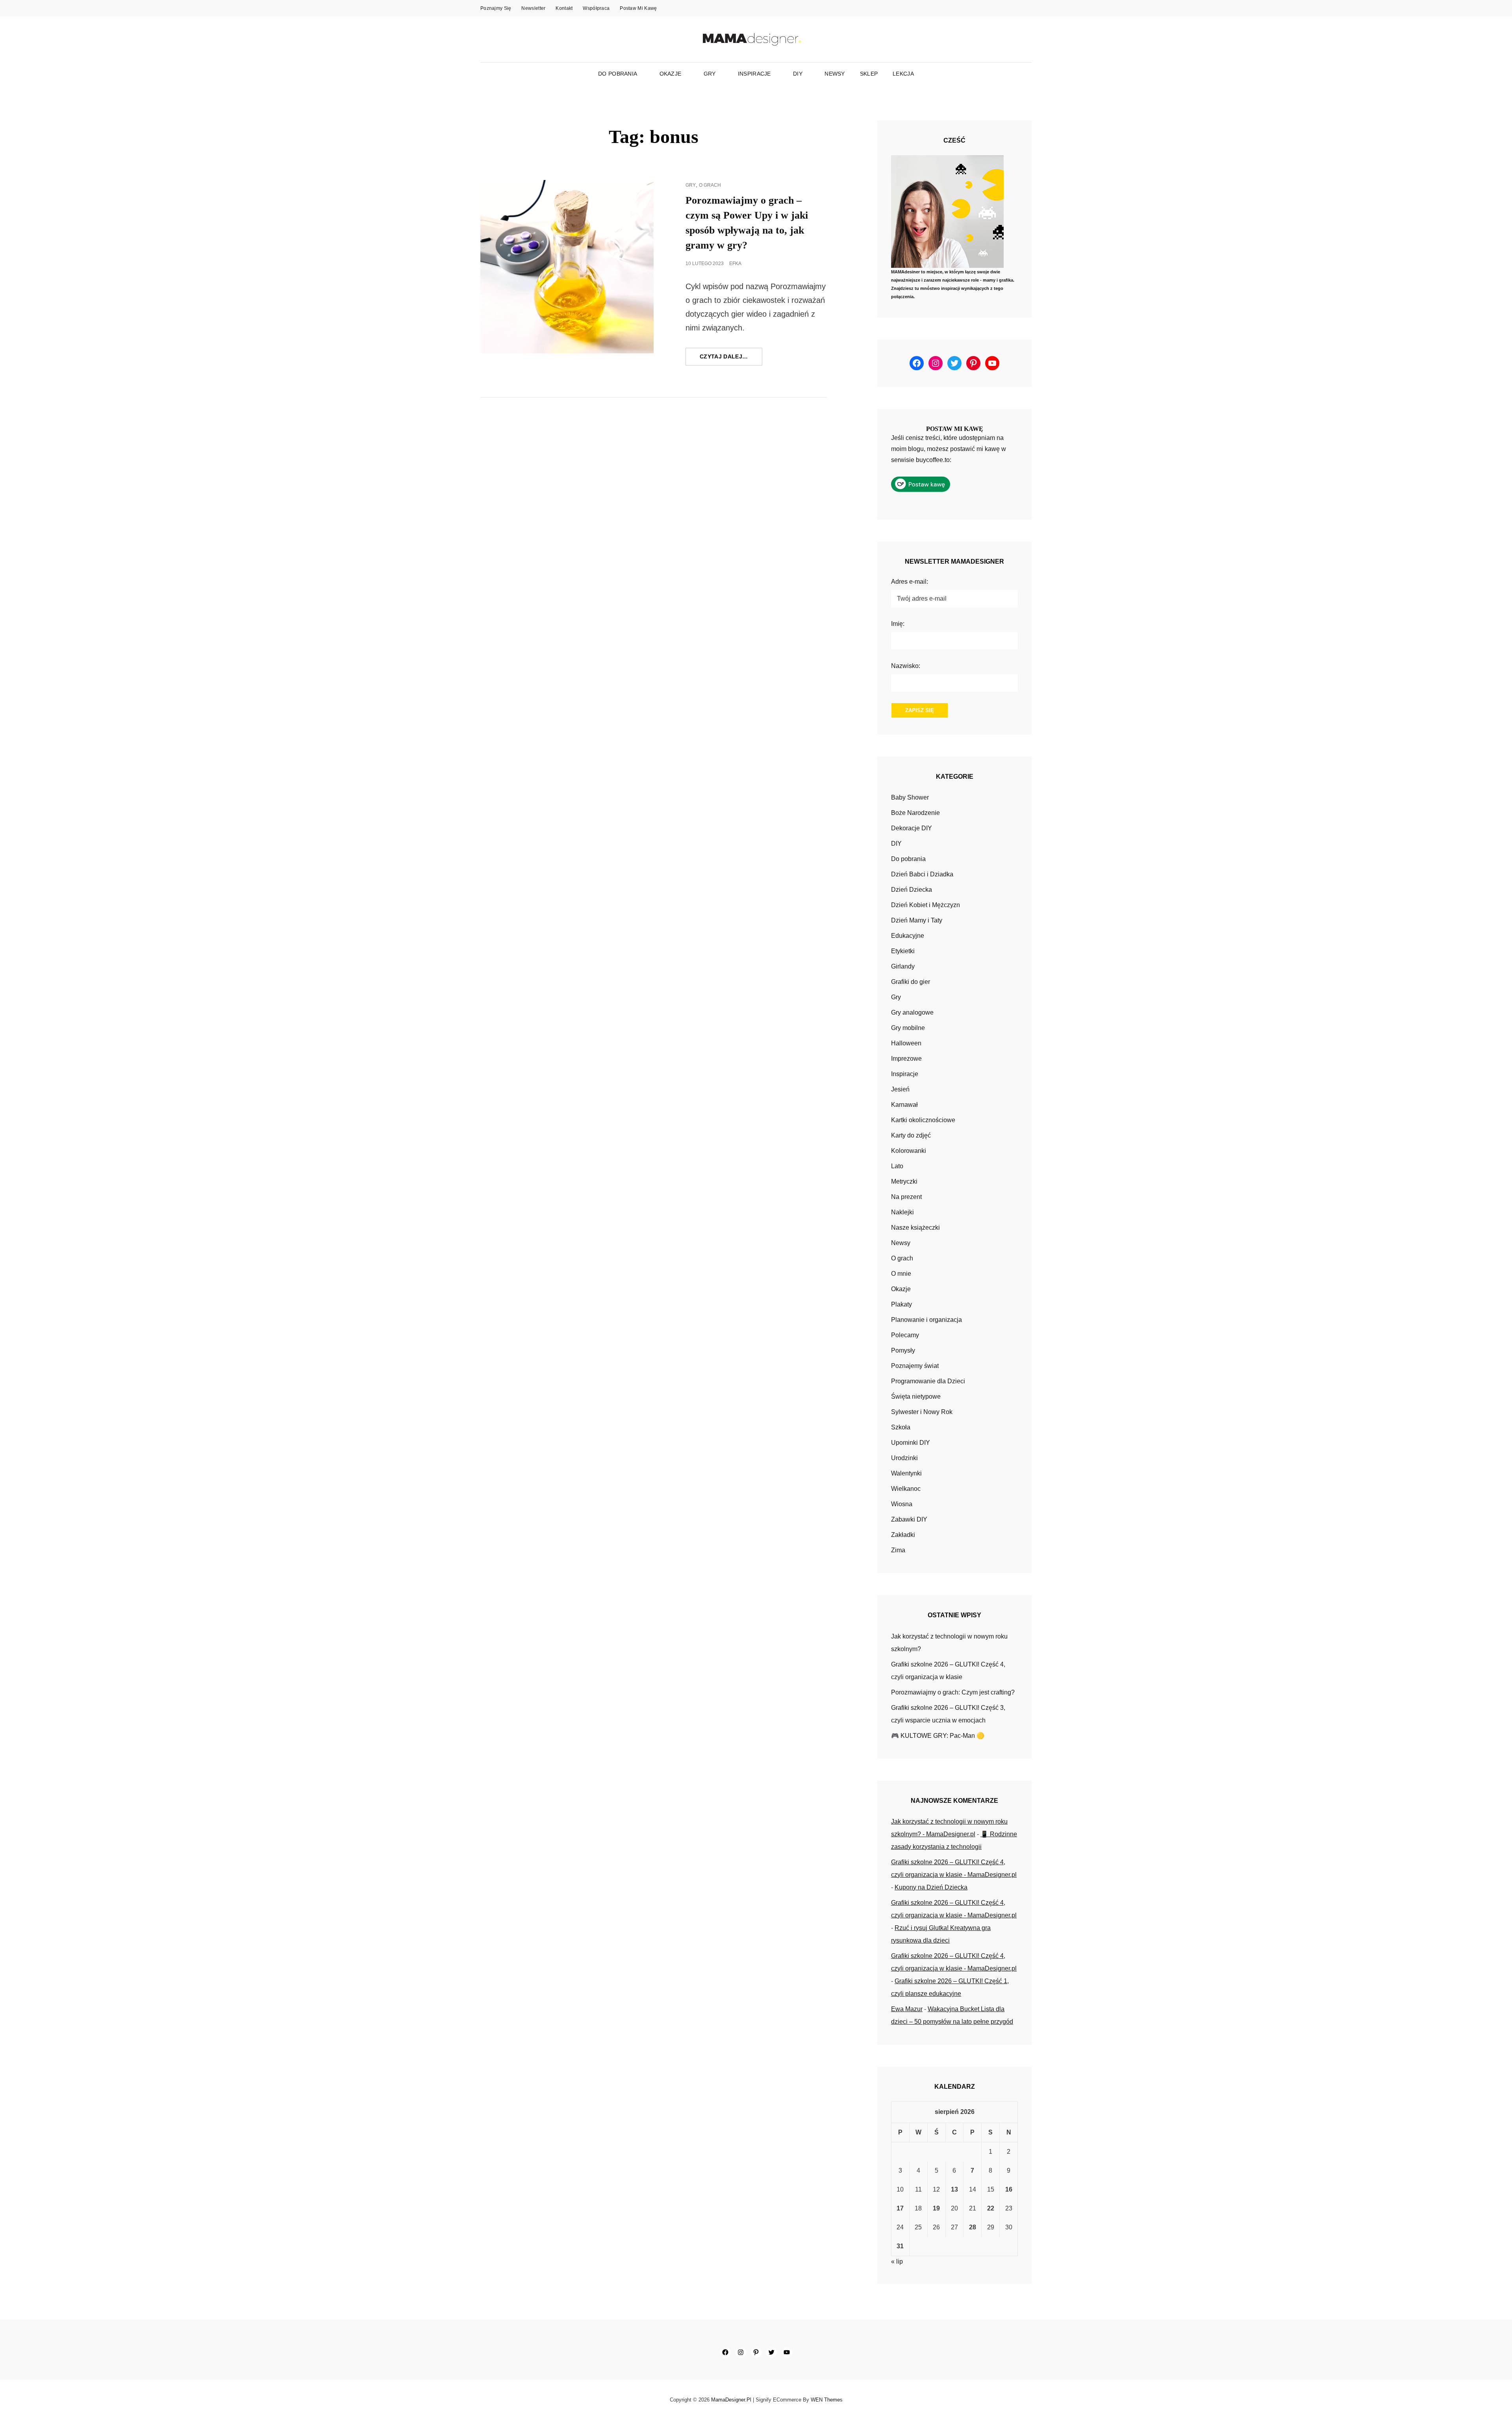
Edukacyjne (908, 936)
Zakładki (903, 1535)
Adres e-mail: (910, 582)
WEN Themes (827, 2400)
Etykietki (903, 951)
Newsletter (533, 8)
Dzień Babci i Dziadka (922, 874)
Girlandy (903, 966)
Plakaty (901, 1304)
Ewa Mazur (907, 2009)
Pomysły (903, 1350)
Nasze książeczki (915, 1228)
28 (973, 2227)
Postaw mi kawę (638, 8)
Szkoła (901, 1427)
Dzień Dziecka (912, 890)
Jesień (900, 1089)
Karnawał (904, 1105)
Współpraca (596, 8)
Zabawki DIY (909, 1519)
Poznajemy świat (915, 1366)
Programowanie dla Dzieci (928, 1381)
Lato (897, 1166)
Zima (898, 1550)
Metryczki (904, 1181)
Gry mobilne (908, 1028)
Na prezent (906, 1197)
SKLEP (869, 74)
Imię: (898, 624)
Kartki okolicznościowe (923, 1120)
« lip (897, 2261)
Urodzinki (904, 1458)
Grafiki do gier (911, 982)
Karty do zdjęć (911, 1135)
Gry (710, 74)
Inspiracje (754, 74)
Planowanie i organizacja (926, 1320)
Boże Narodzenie (915, 813)
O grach (710, 185)
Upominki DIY (911, 1443)
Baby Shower (910, 797)
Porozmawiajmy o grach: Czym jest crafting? (953, 1692)
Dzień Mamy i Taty (917, 920)
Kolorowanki (909, 1151)
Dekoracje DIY (912, 828)
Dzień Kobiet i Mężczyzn (926, 905)
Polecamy (905, 1335)
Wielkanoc (906, 1489)
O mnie (901, 1274)
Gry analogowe (912, 1012)
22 (991, 2208)
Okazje (671, 74)
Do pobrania (618, 74)
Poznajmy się (496, 8)
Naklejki (902, 1212)
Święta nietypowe (916, 1397)
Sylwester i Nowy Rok (922, 1412)
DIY (798, 74)
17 (900, 2208)
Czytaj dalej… (731, 359)
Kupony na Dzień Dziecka (931, 1887)
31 (900, 2246)
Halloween (906, 1043)
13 (954, 2189)
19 (936, 2208)
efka (735, 264)
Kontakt (564, 8)
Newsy (835, 74)
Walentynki (906, 1473)
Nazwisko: (906, 666)
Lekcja (903, 74)
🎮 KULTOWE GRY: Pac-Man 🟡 (938, 1736)
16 (1009, 2189)
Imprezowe (906, 1059)
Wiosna (902, 1504)
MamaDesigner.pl (731, 2400)
